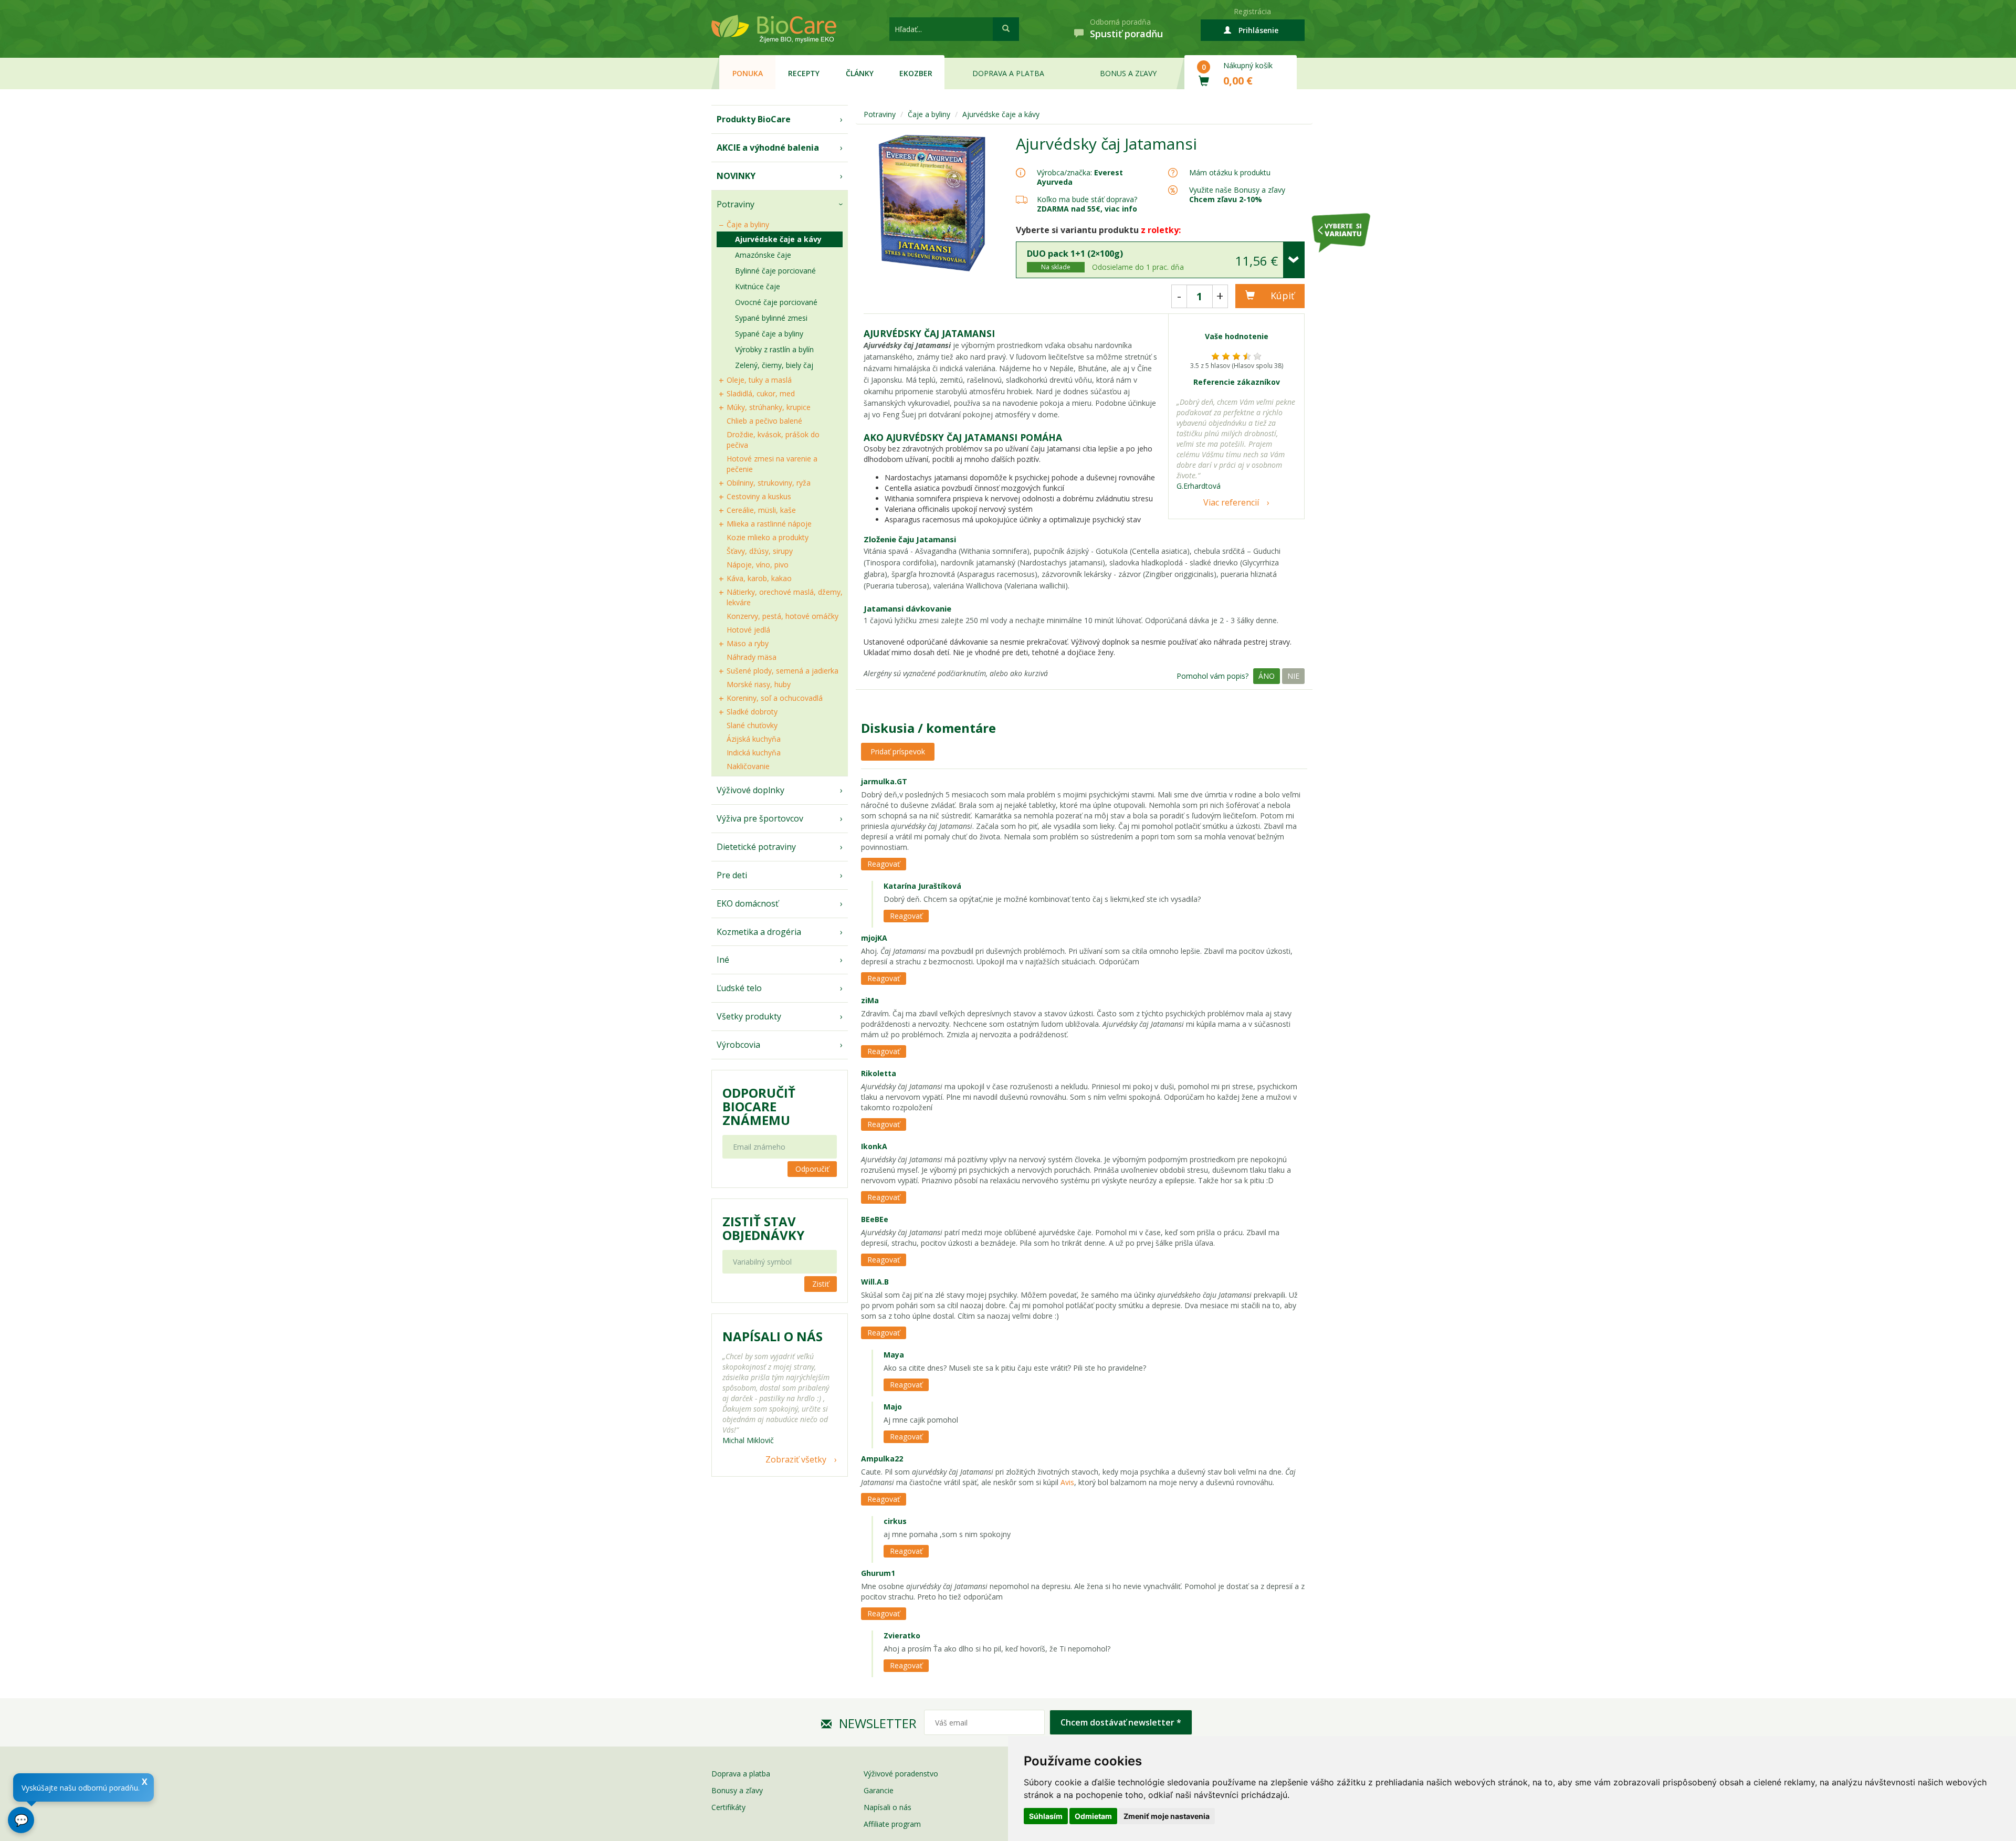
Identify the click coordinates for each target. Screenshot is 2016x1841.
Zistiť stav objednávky (763, 1228)
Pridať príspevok (898, 751)
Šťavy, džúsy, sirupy (760, 551)
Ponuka (748, 73)
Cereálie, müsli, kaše (761, 510)
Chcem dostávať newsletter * (1121, 1722)
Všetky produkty (749, 1016)
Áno (1267, 676)
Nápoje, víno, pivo (758, 565)
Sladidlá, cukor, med (761, 393)
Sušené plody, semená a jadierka (783, 671)
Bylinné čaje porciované (775, 271)
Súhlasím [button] (1046, 1816)
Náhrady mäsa (752, 657)
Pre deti (732, 875)
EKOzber (916, 73)
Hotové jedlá (748, 630)
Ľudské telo (739, 988)
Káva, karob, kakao (759, 578)
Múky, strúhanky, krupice (769, 407)
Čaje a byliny (748, 224)
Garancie (879, 1790)
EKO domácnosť (748, 903)
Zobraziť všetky (796, 1459)
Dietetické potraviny (756, 847)
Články (860, 73)
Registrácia (1252, 11)
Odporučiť (812, 1169)
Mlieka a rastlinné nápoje (769, 524)
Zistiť (821, 1284)
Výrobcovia (738, 1045)
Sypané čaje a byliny (769, 334)
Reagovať (884, 864)
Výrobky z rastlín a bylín (774, 349)
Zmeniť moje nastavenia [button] (1167, 1816)
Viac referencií (1231, 502)
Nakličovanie (748, 766)
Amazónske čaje (763, 255)
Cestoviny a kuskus (759, 496)
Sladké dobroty (752, 712)
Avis (1067, 1482)
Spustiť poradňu (1126, 34)
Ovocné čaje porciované (776, 302)
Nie (1293, 676)
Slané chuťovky (752, 725)
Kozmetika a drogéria (759, 932)
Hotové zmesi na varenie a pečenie (772, 464)
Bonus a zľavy (1128, 73)
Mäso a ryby (748, 643)
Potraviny (736, 204)
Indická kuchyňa (754, 753)
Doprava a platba (1008, 73)
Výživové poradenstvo (901, 1774)
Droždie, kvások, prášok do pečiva (773, 440)
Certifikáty (728, 1807)
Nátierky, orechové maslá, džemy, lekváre (785, 597)
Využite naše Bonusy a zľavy (1237, 194)
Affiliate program (892, 1824)
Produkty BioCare (754, 119)
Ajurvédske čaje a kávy (778, 239)
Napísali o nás (888, 1807)
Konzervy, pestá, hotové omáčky (783, 616)
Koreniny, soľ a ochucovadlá (775, 698)
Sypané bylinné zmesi (771, 318)
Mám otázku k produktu (1230, 173)
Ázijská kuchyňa (754, 739)
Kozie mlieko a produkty (768, 537)
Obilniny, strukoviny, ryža (769, 483)
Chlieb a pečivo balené (764, 421)
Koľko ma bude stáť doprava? (1087, 199)
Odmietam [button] (1093, 1816)
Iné (723, 960)
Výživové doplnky (750, 790)
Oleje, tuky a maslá (759, 380)
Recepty (804, 73)
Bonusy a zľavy (737, 1790)
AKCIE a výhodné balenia (768, 148)
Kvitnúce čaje (758, 286)
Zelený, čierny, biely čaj (774, 365)
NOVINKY (736, 176)
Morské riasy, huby (759, 684)
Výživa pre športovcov (760, 818)
